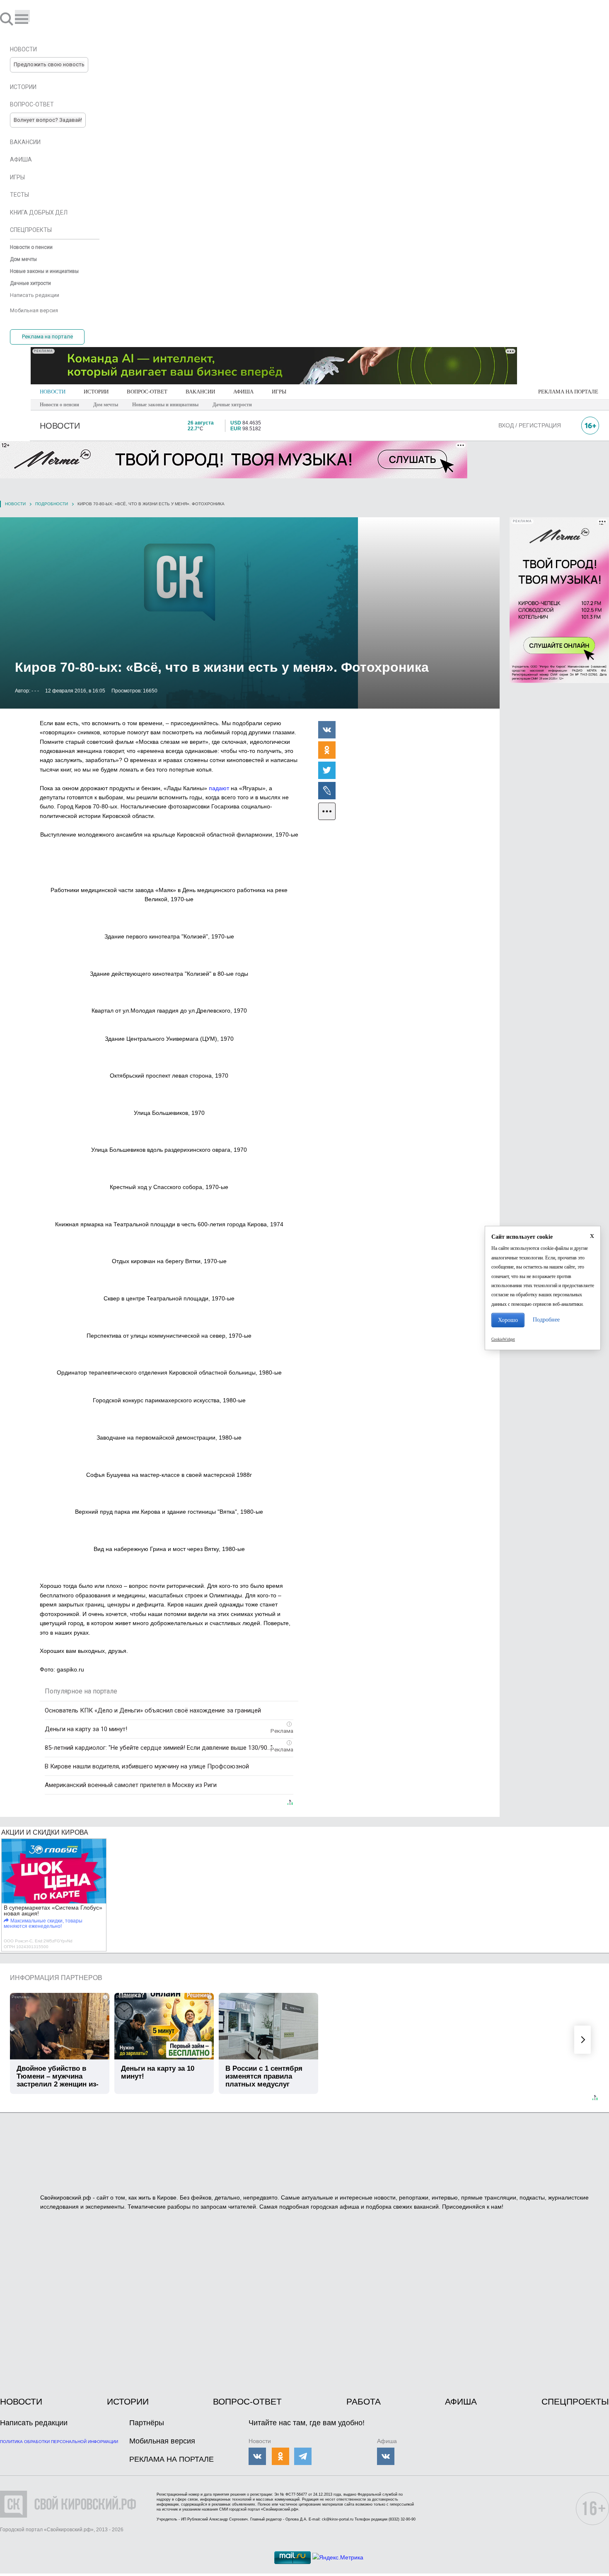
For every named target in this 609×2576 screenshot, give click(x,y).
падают (219, 788)
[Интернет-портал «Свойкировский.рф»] (31, 19)
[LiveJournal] (327, 790)
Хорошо (508, 1320)
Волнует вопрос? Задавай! (48, 120)
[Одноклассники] (327, 750)
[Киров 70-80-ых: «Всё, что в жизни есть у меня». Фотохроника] (250, 613)
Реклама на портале (47, 336)
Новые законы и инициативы (165, 405)
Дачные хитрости (232, 405)
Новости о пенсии (59, 405)
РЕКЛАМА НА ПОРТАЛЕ (568, 392)
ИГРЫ (279, 392)
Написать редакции (34, 2423)
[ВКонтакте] (327, 729)
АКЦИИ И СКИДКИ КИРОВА (45, 1832)
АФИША (243, 392)
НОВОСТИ (53, 392)
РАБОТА (364, 2401)
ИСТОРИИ (96, 392)
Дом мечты (106, 405)
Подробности (52, 504)
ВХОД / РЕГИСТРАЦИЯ (530, 425)
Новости (15, 504)
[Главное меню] (22, 16)
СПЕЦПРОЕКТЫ (575, 2401)
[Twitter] (327, 770)
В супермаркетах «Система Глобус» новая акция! (53, 1910)
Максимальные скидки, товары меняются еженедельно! (43, 1924)
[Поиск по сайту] (7, 19)
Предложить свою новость (49, 64)
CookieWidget (503, 1339)
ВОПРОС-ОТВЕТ (147, 392)
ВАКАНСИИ (200, 392)
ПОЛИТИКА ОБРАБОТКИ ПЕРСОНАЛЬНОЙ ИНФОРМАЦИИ (59, 2442)
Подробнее (546, 1320)
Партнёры (147, 2423)
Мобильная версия (162, 2441)
